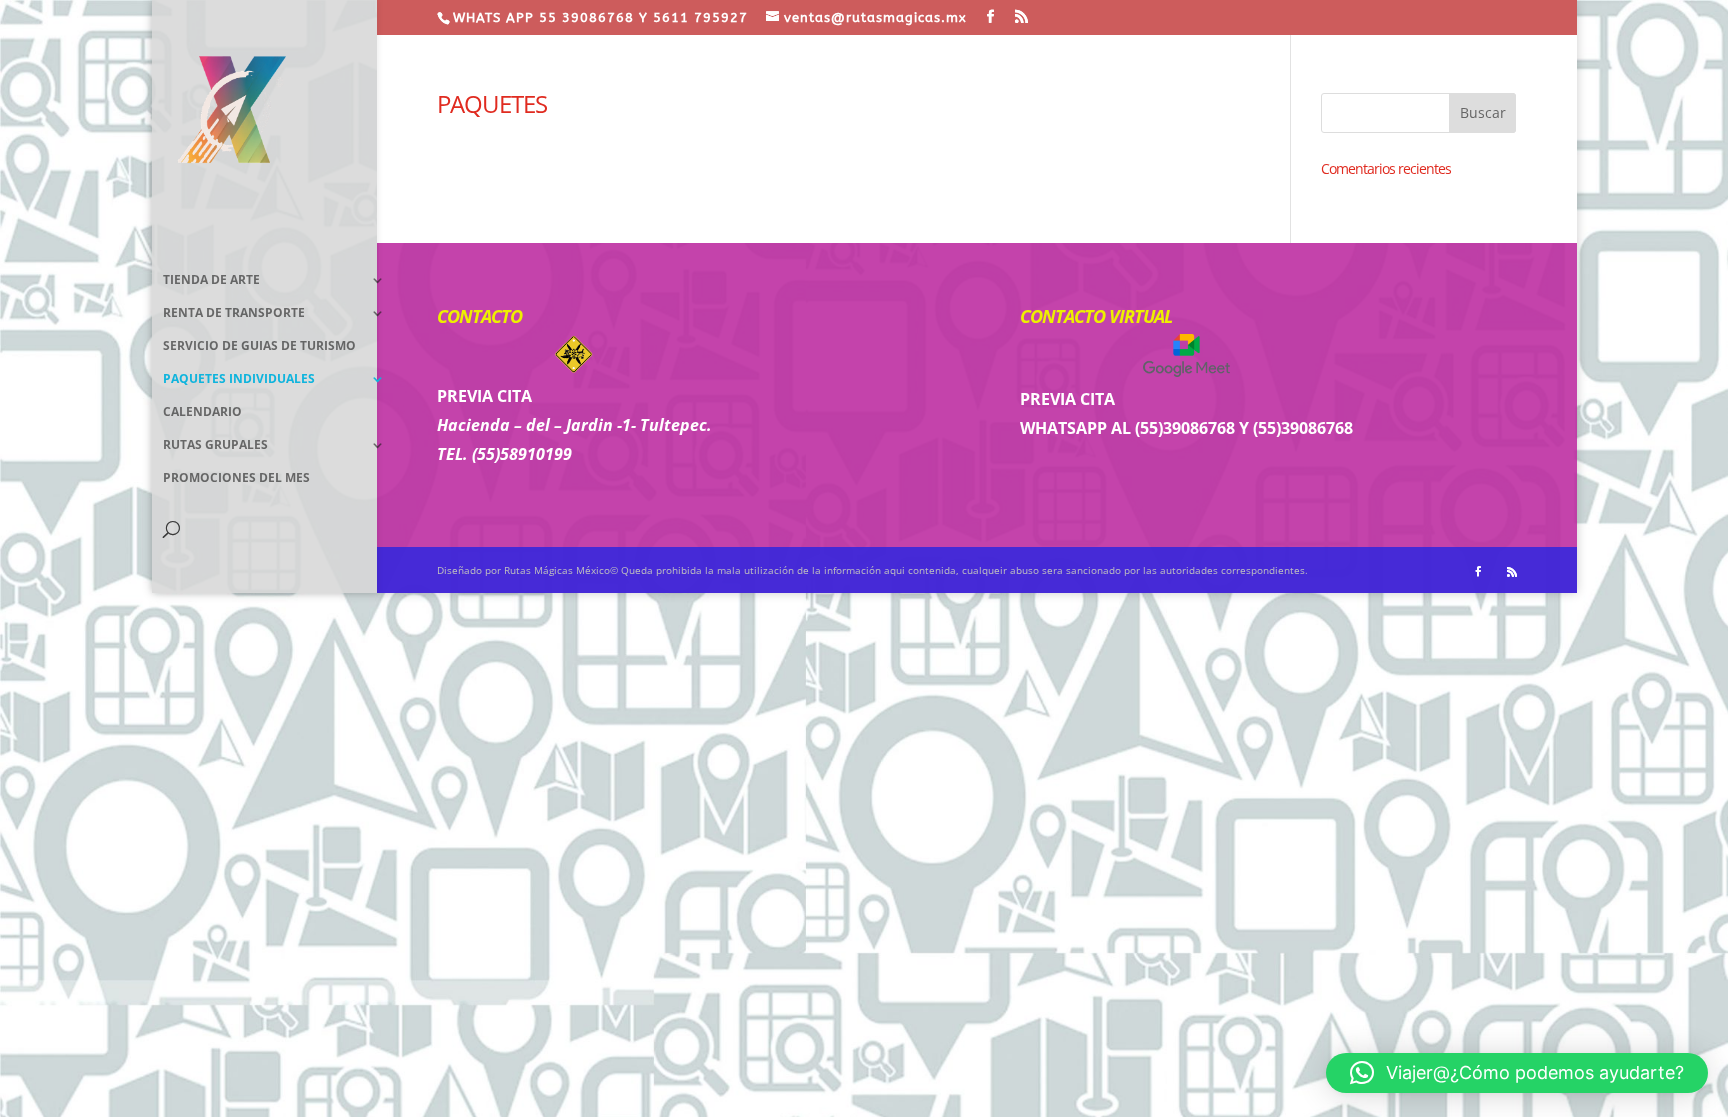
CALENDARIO (202, 412)
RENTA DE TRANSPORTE (234, 313)
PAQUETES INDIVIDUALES (239, 379)
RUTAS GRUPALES (215, 445)
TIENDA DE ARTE (211, 280)
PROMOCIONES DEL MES (236, 478)
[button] (1517, 1073)
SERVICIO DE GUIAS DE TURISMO (259, 346)
